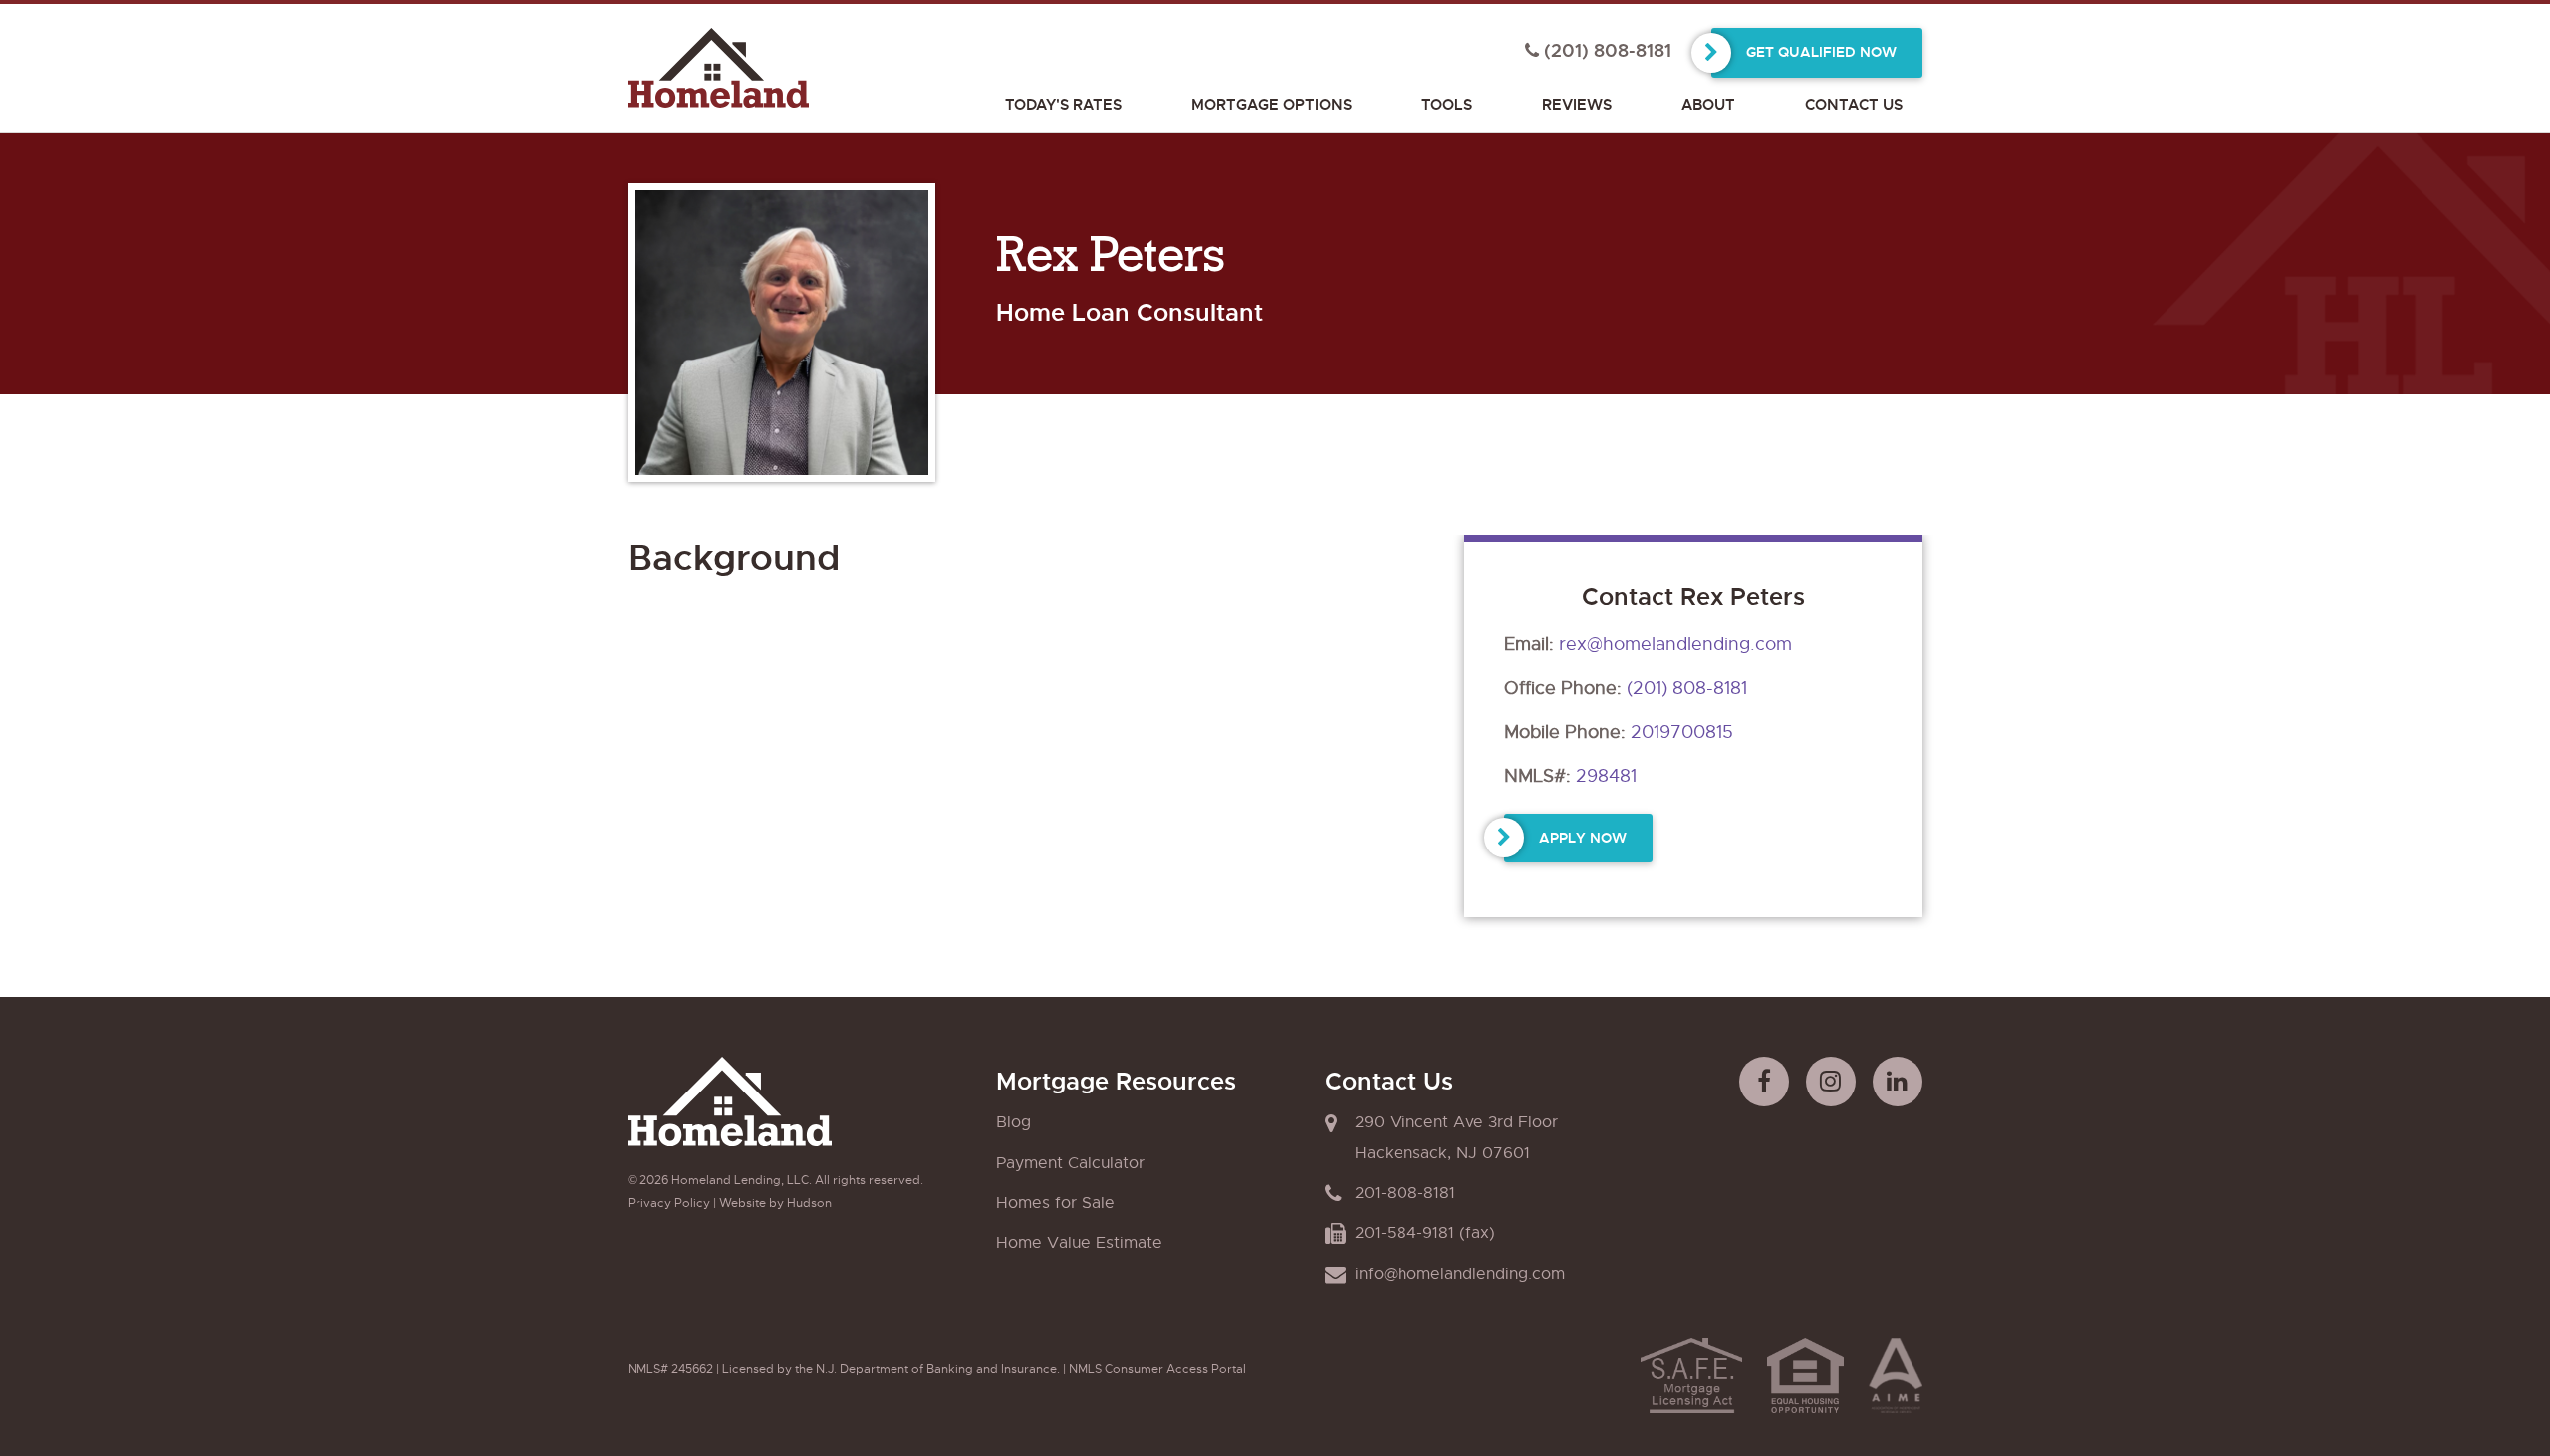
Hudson (809, 1203)
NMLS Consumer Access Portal (1157, 1369)
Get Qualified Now (1821, 52)
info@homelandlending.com (1460, 1274)
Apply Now (1583, 838)
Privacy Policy (669, 1203)
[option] (781, 337)
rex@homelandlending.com (1675, 644)
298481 (1606, 776)
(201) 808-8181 (1687, 688)
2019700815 (1682, 732)
